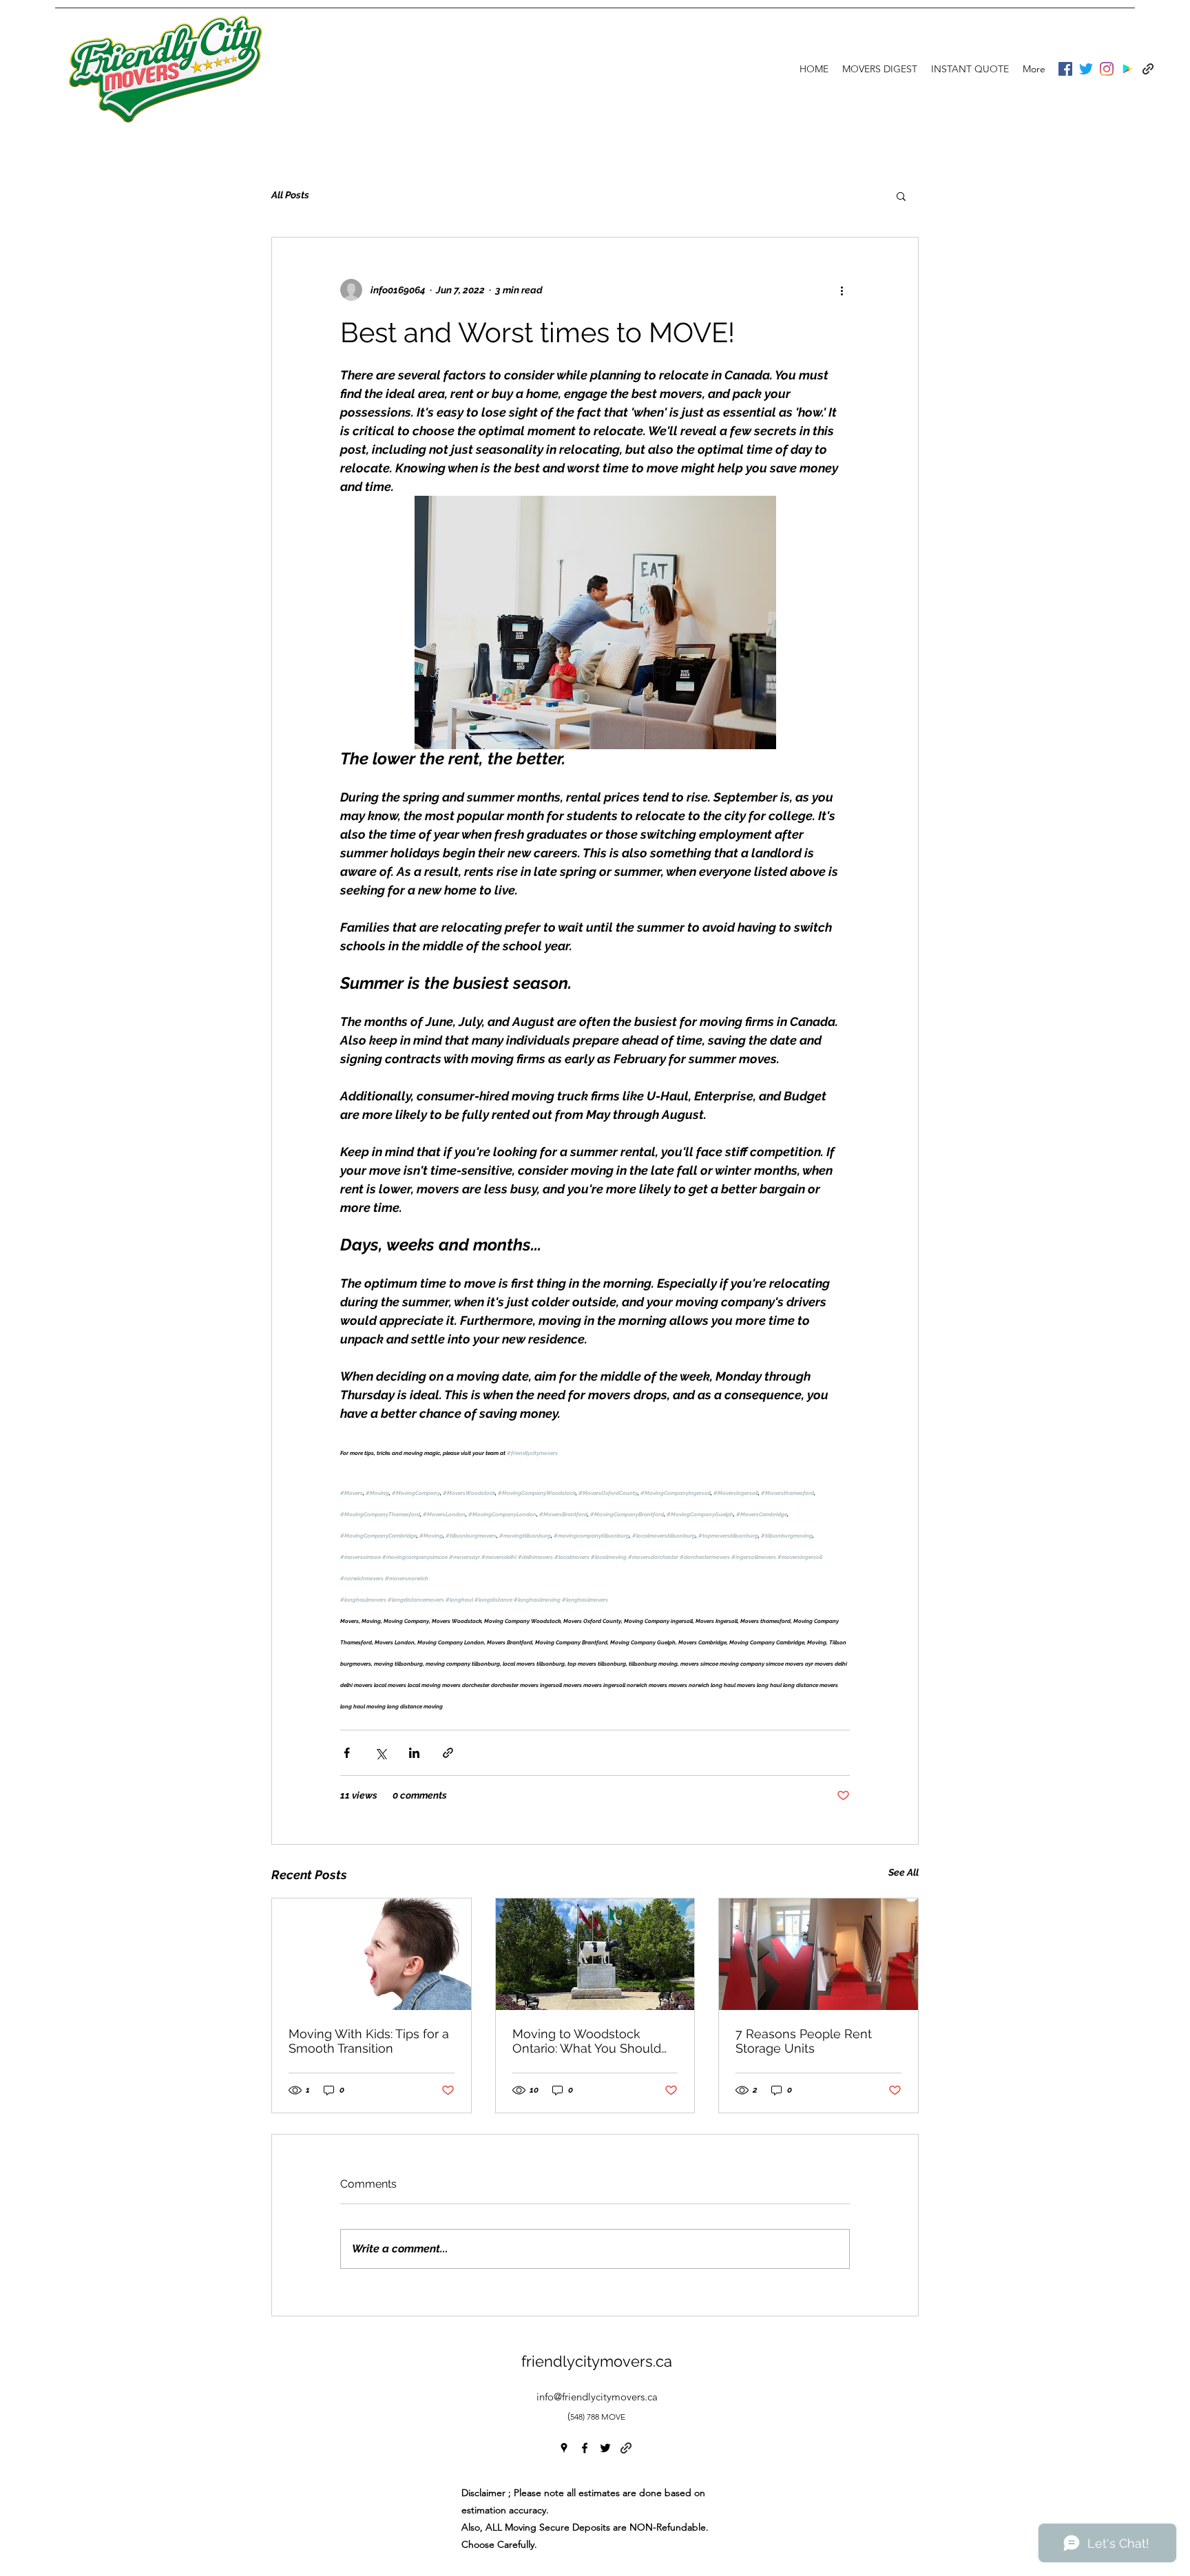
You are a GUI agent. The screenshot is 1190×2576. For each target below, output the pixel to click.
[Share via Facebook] (347, 1753)
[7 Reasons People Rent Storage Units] (818, 1954)
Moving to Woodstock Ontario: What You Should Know (587, 2041)
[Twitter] (1086, 69)
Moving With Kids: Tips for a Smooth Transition (369, 2041)
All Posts (290, 195)
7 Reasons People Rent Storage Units (804, 2041)
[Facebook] (1065, 69)
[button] (901, 196)
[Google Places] (1127, 69)
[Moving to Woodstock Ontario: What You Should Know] (595, 1954)
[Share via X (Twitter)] (380, 1753)
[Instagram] (1107, 69)
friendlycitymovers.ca (597, 2361)
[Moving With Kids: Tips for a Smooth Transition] (372, 1954)
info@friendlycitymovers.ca (597, 2397)
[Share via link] (448, 1753)
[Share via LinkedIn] (414, 1753)
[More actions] (842, 290)
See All (904, 1872)
